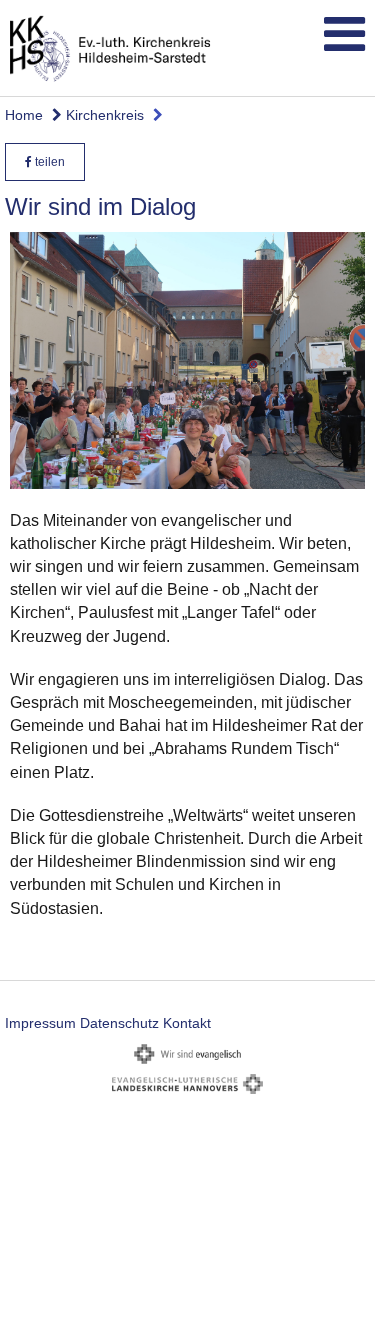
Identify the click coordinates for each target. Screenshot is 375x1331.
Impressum (40, 1023)
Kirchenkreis (103, 115)
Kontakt (187, 1023)
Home (24, 115)
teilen (48, 162)
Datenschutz (119, 1023)
